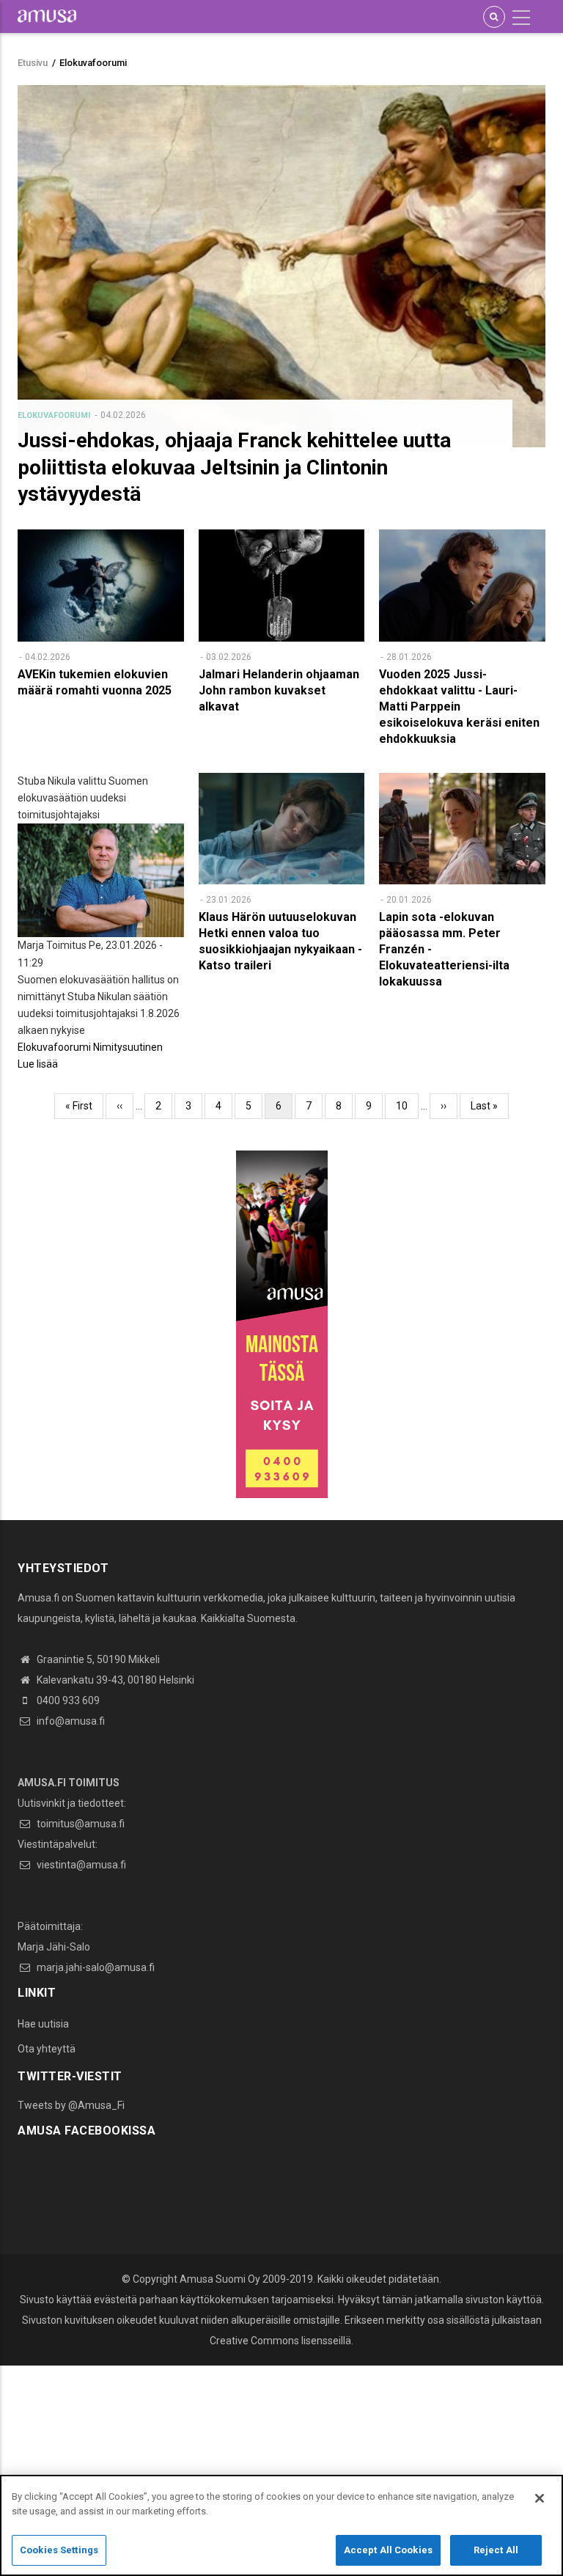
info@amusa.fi (70, 1721)
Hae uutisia (43, 2024)
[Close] (540, 2498)
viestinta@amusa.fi (80, 1865)
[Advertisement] (281, 2468)
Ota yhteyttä (47, 2049)
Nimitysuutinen (128, 1047)
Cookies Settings (59, 2550)
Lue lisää (38, 1064)
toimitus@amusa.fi (80, 1824)
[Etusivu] (47, 15)
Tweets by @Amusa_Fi (71, 2105)
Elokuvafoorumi (54, 415)
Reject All (496, 2550)
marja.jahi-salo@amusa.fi (95, 1967)
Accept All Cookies (388, 2550)
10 (407, 1106)
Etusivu (33, 63)
